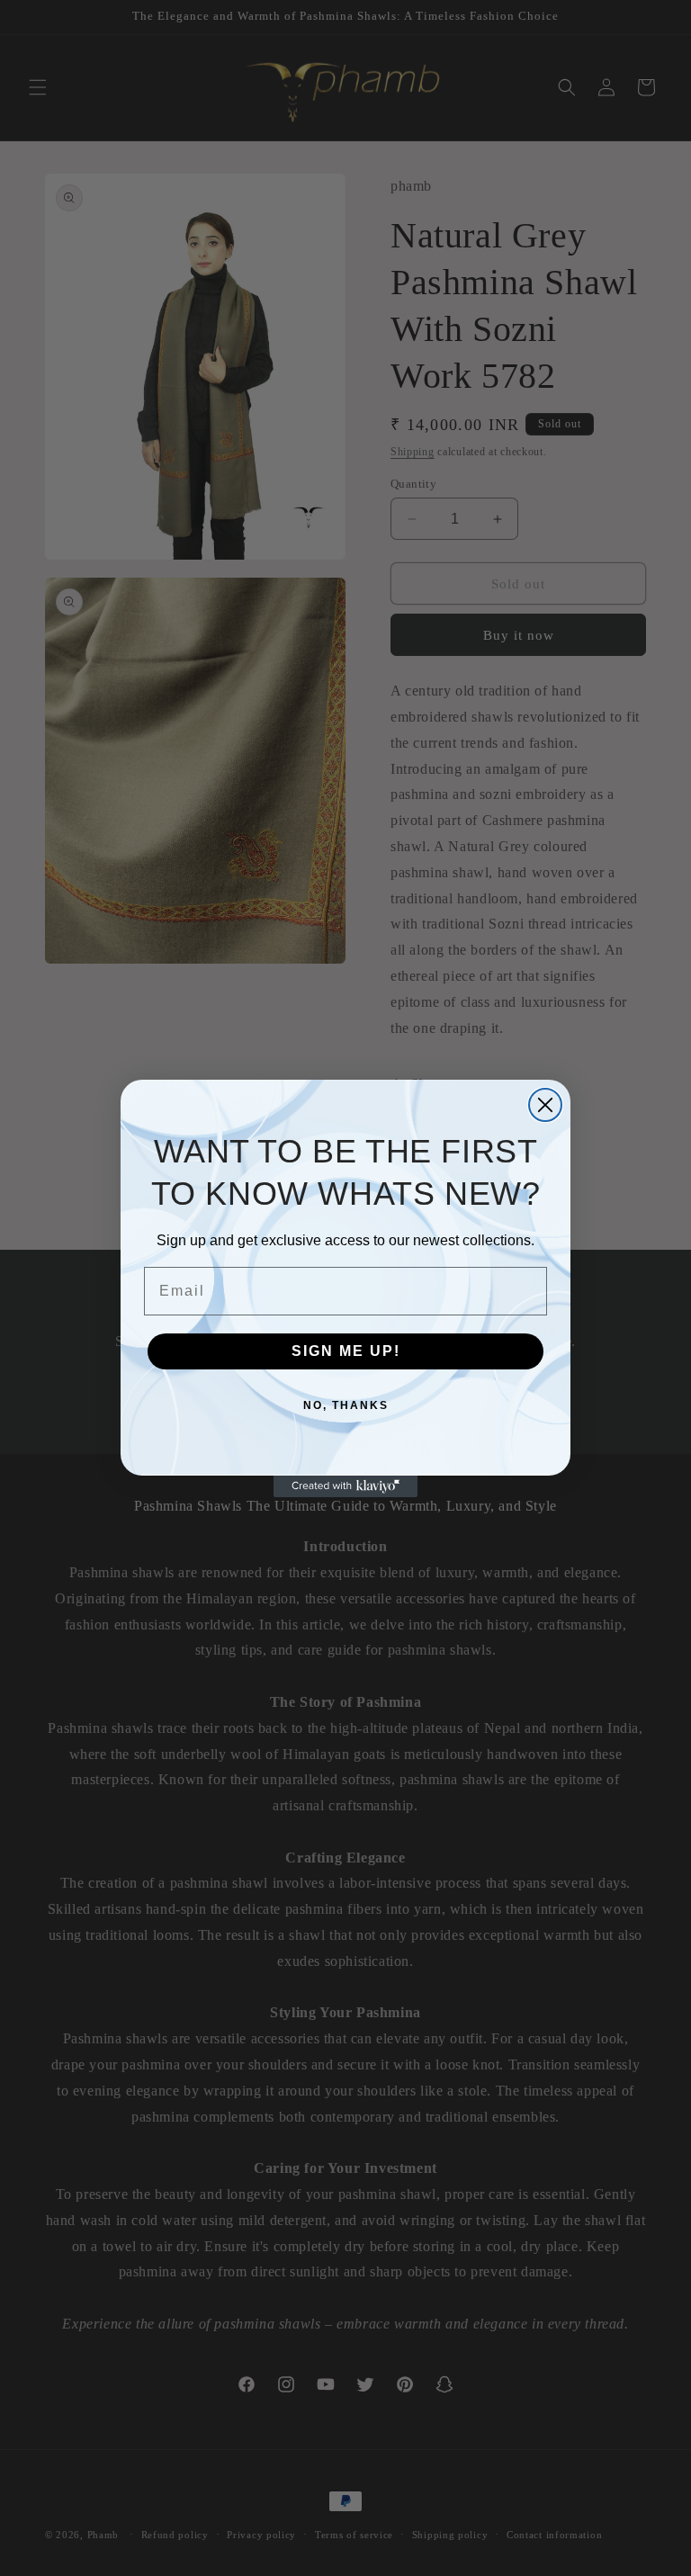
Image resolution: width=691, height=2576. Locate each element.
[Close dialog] (545, 1105)
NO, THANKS (346, 1405)
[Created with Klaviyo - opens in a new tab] (345, 1486)
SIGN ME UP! (346, 1351)
